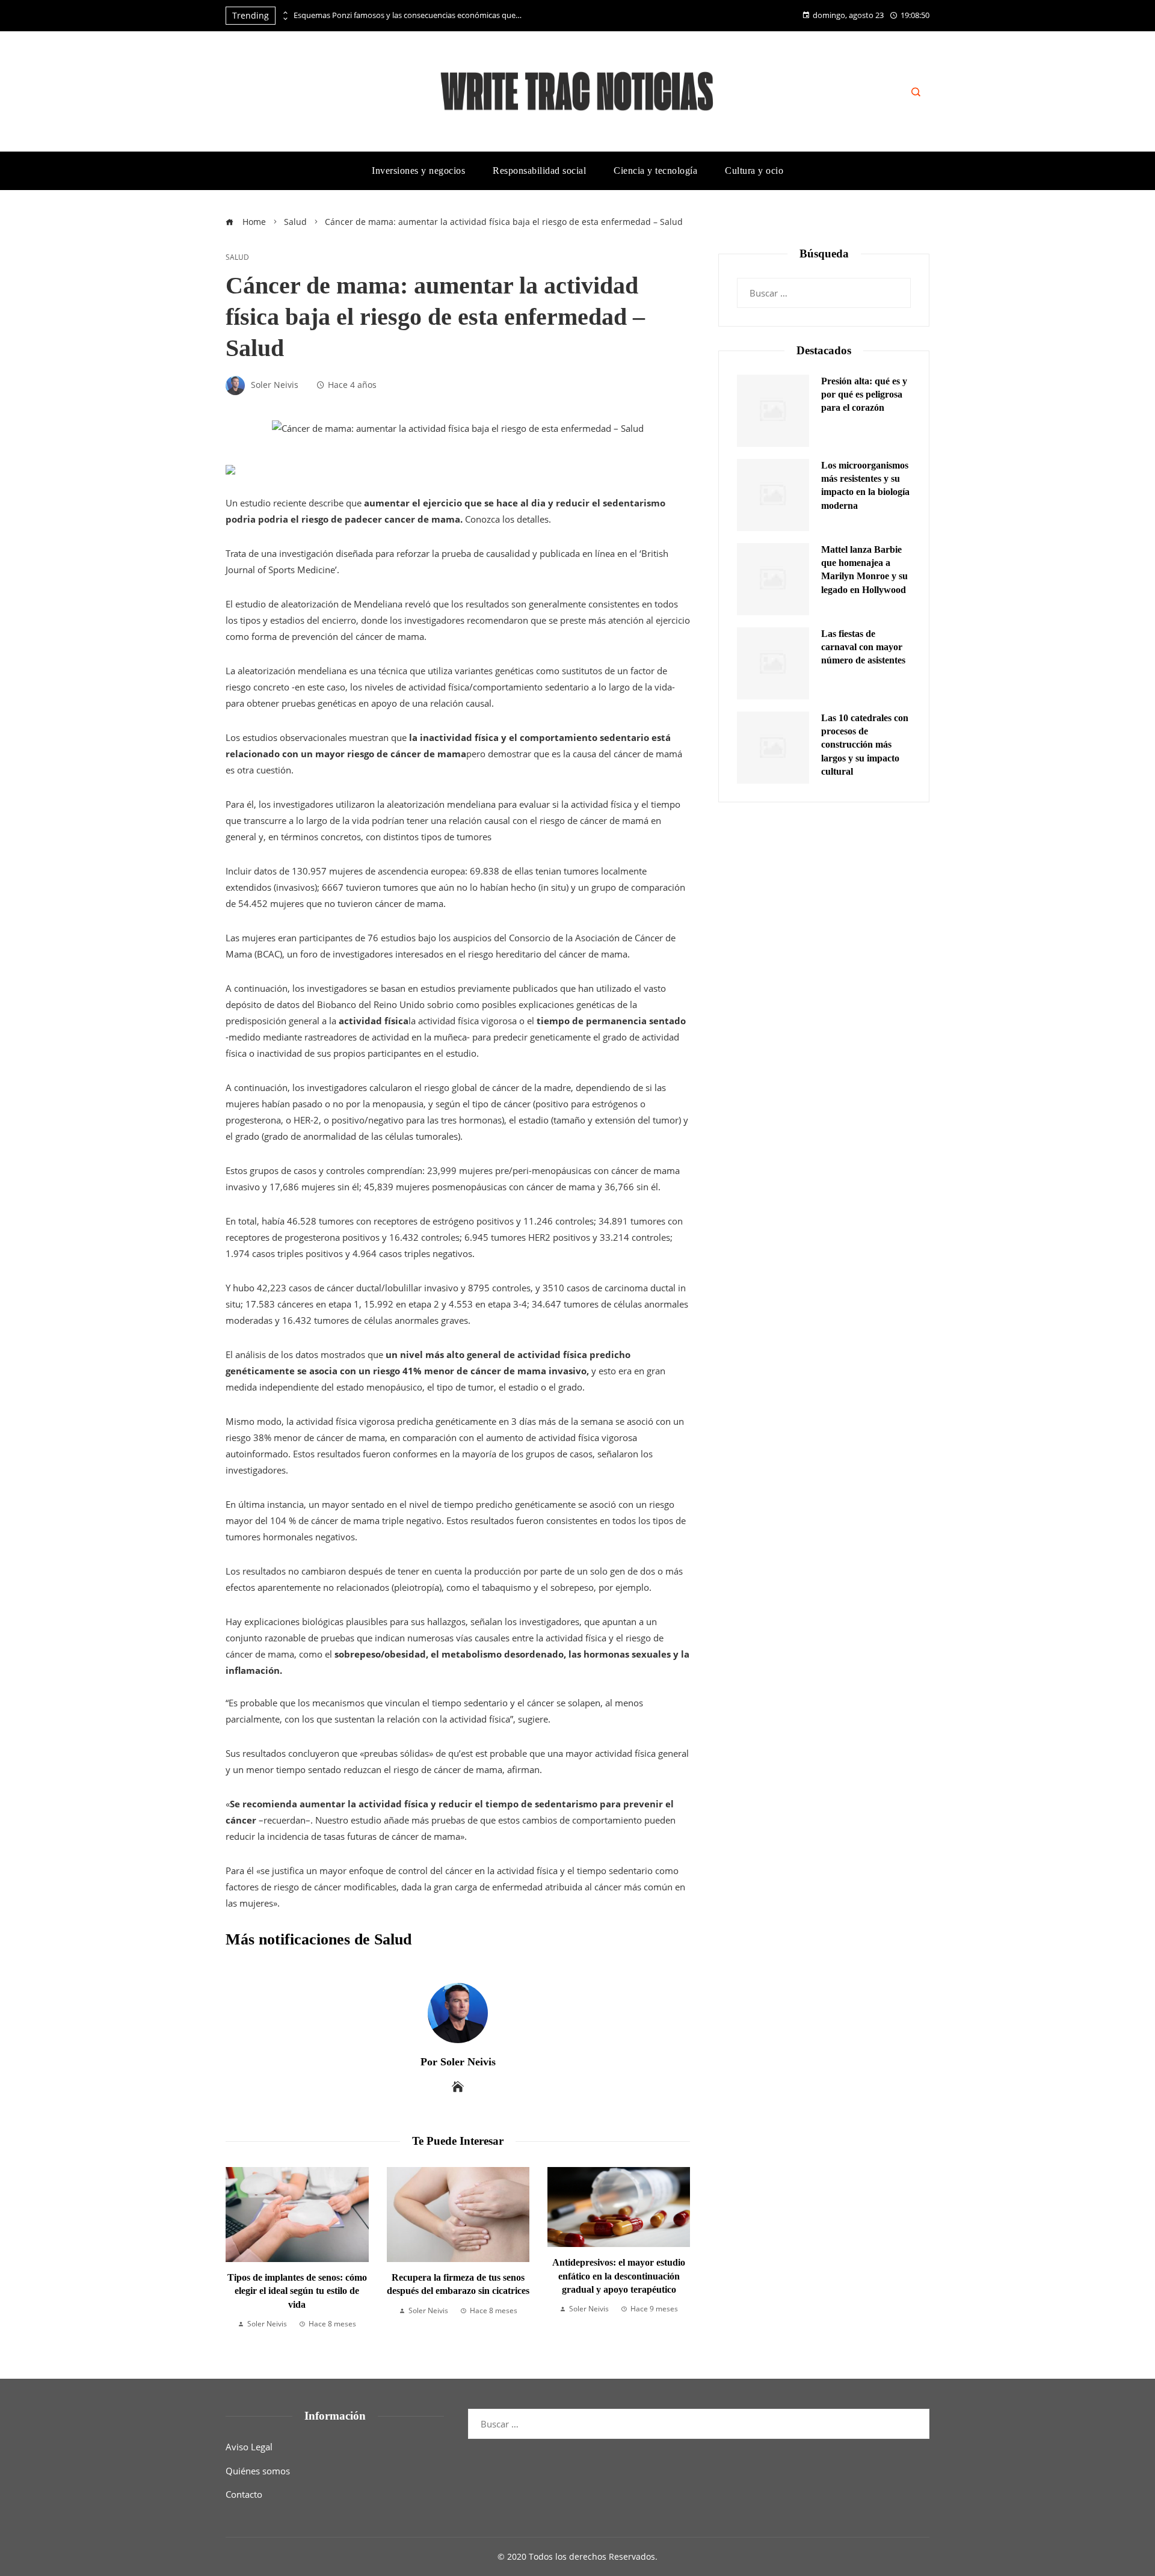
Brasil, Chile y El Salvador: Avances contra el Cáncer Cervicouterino (619, 2291)
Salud (237, 257)
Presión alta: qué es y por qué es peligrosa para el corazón (864, 395)
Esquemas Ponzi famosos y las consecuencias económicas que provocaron (408, 15)
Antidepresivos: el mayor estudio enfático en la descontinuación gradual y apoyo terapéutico (458, 2276)
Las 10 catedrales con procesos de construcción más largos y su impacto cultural (865, 745)
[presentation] (285, 13)
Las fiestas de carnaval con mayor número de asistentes (863, 647)
